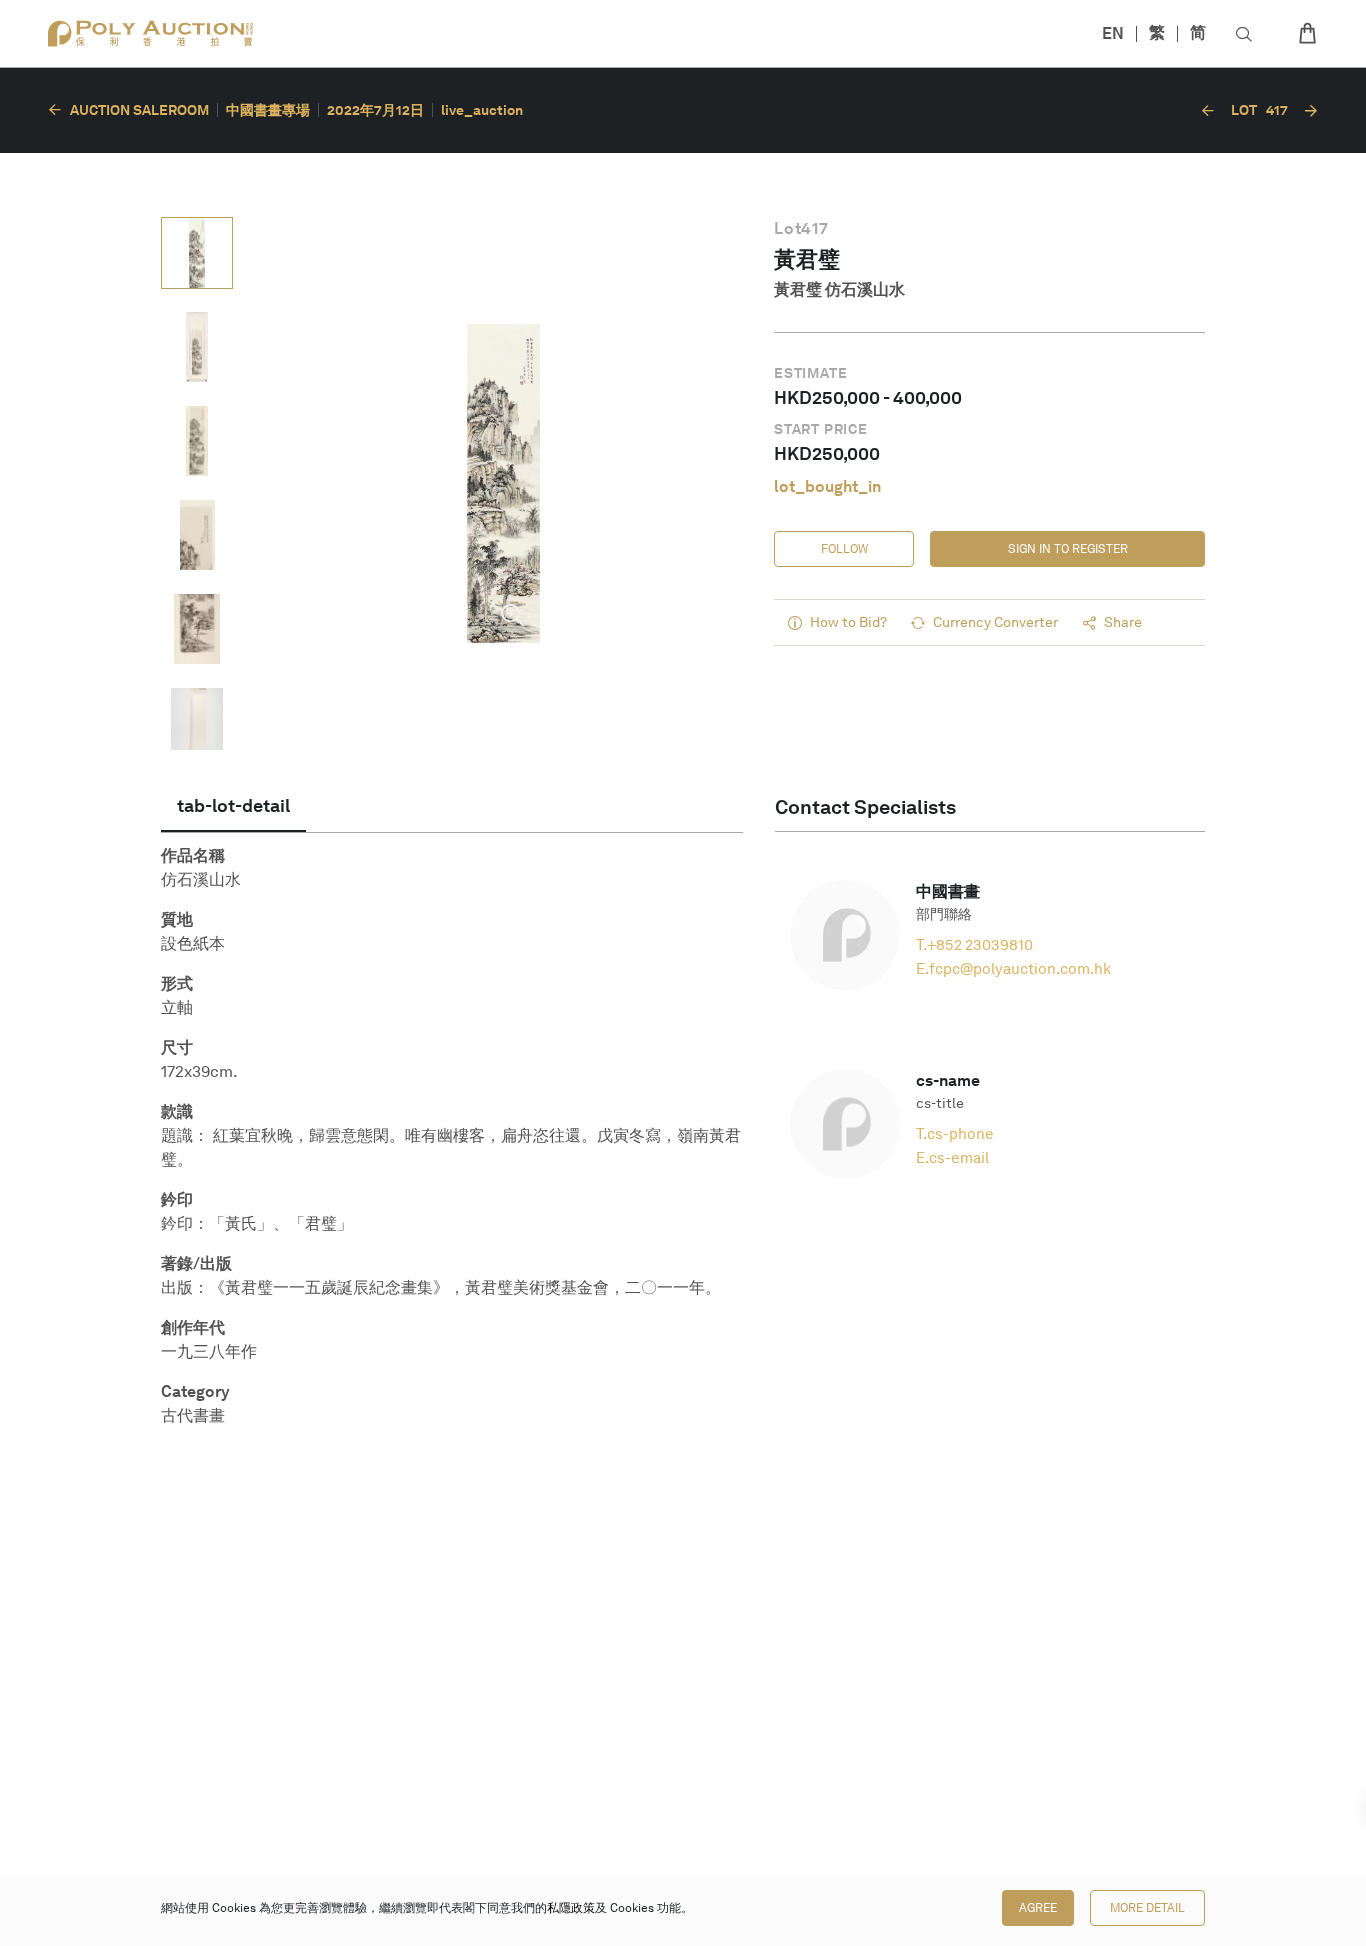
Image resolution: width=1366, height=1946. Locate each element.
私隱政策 (571, 1908)
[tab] (233, 806)
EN (1113, 33)
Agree (1038, 1908)
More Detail (1147, 1908)
